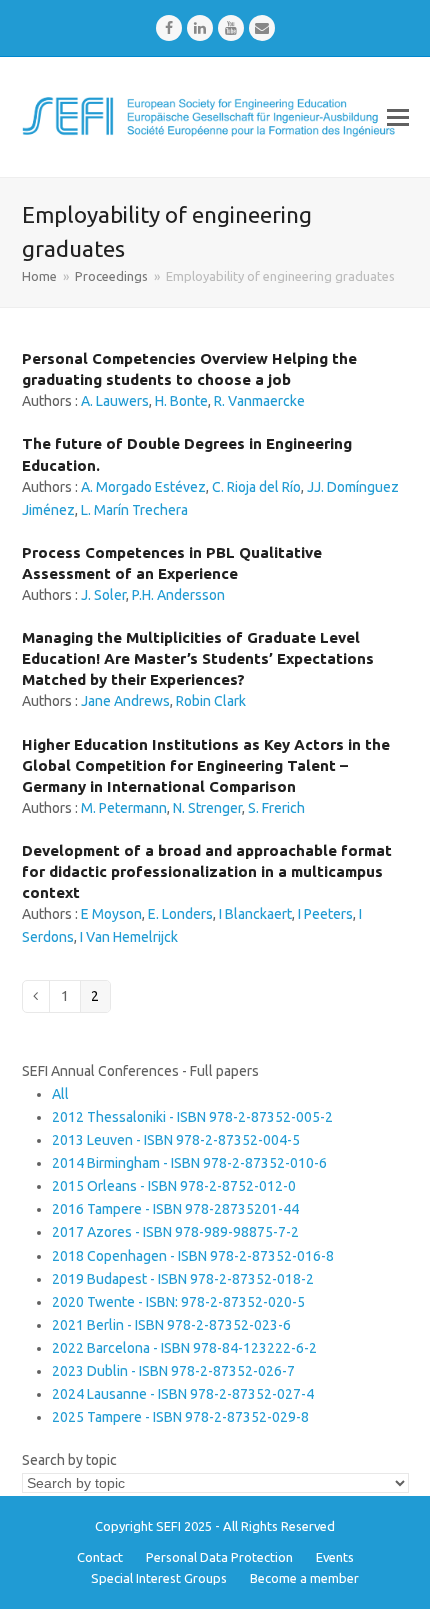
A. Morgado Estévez (143, 487)
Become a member (304, 1578)
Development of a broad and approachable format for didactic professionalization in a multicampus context (207, 871)
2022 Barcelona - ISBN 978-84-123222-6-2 (184, 1348)
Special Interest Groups (159, 1578)
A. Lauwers (115, 401)
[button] (398, 117)
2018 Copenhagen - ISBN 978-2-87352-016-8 (193, 1256)
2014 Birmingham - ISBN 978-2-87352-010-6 (189, 1163)
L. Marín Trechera (134, 510)
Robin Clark (211, 701)
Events (335, 1557)
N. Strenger (207, 808)
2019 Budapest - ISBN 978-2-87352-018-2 (183, 1279)
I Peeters (325, 914)
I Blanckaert (255, 914)
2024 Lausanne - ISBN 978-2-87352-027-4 (183, 1394)
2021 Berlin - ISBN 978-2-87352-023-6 (171, 1325)
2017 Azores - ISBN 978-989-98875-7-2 (175, 1232)
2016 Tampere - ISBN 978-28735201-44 (175, 1209)
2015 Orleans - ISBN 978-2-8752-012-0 (174, 1186)
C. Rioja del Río (256, 487)
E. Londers (180, 914)
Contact (100, 1557)
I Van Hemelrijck (129, 937)
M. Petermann (124, 808)
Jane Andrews (125, 701)
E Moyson (111, 914)
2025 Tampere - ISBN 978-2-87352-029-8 (180, 1417)
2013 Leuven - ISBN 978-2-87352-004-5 (176, 1140)
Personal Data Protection (219, 1557)
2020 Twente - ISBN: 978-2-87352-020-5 (178, 1302)
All (60, 1094)
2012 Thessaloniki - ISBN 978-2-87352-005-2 (192, 1117)
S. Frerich (276, 808)
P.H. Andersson (178, 595)
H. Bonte (181, 401)
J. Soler (103, 595)
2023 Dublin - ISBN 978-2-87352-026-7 (173, 1371)
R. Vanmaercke (259, 401)
